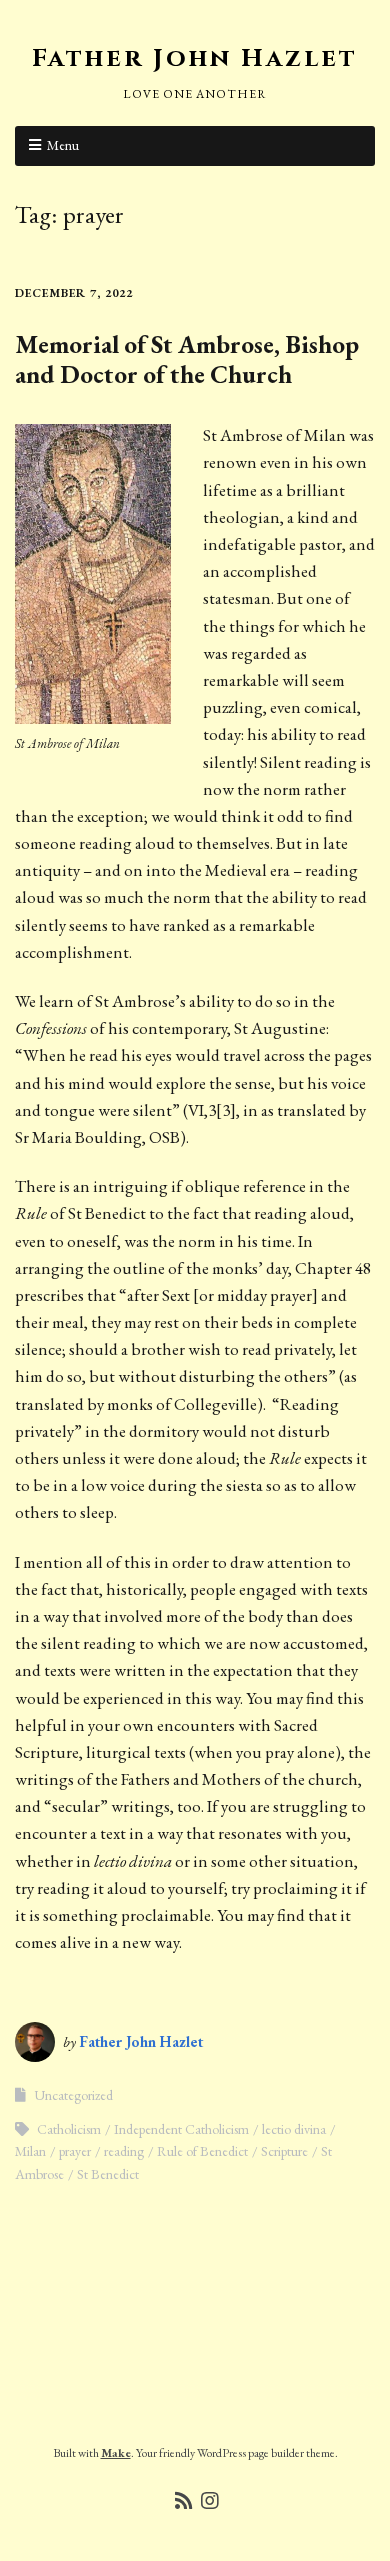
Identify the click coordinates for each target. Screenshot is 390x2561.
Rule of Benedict (202, 2151)
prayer (75, 2151)
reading (124, 2151)
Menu (63, 145)
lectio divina (294, 2129)
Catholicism (69, 2129)
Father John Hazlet (195, 58)
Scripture (284, 2151)
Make (116, 2453)
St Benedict (108, 2174)
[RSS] (184, 2501)
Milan (30, 2151)
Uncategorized (73, 2095)
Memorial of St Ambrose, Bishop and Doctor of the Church (187, 359)
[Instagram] (210, 2501)
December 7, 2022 (74, 293)
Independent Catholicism (181, 2129)
